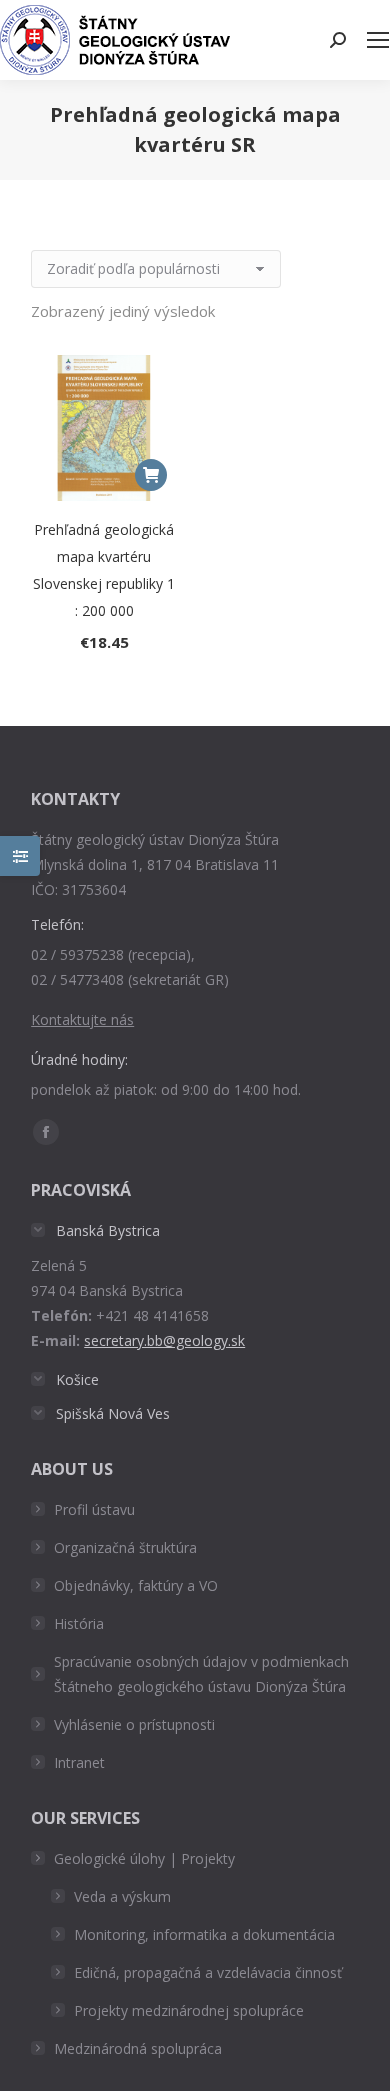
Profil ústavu (94, 1509)
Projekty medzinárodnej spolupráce (189, 2010)
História (79, 1623)
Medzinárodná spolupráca (138, 2048)
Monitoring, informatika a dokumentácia (204, 1934)
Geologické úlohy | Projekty (144, 1858)
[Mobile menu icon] (378, 40)
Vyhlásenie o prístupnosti (134, 1724)
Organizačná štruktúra (125, 1547)
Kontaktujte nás (82, 1019)
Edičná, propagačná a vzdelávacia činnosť (208, 1972)
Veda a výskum (122, 1896)
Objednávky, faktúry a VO (136, 1585)
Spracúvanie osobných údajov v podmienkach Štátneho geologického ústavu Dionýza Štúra (201, 1674)
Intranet (79, 1762)
